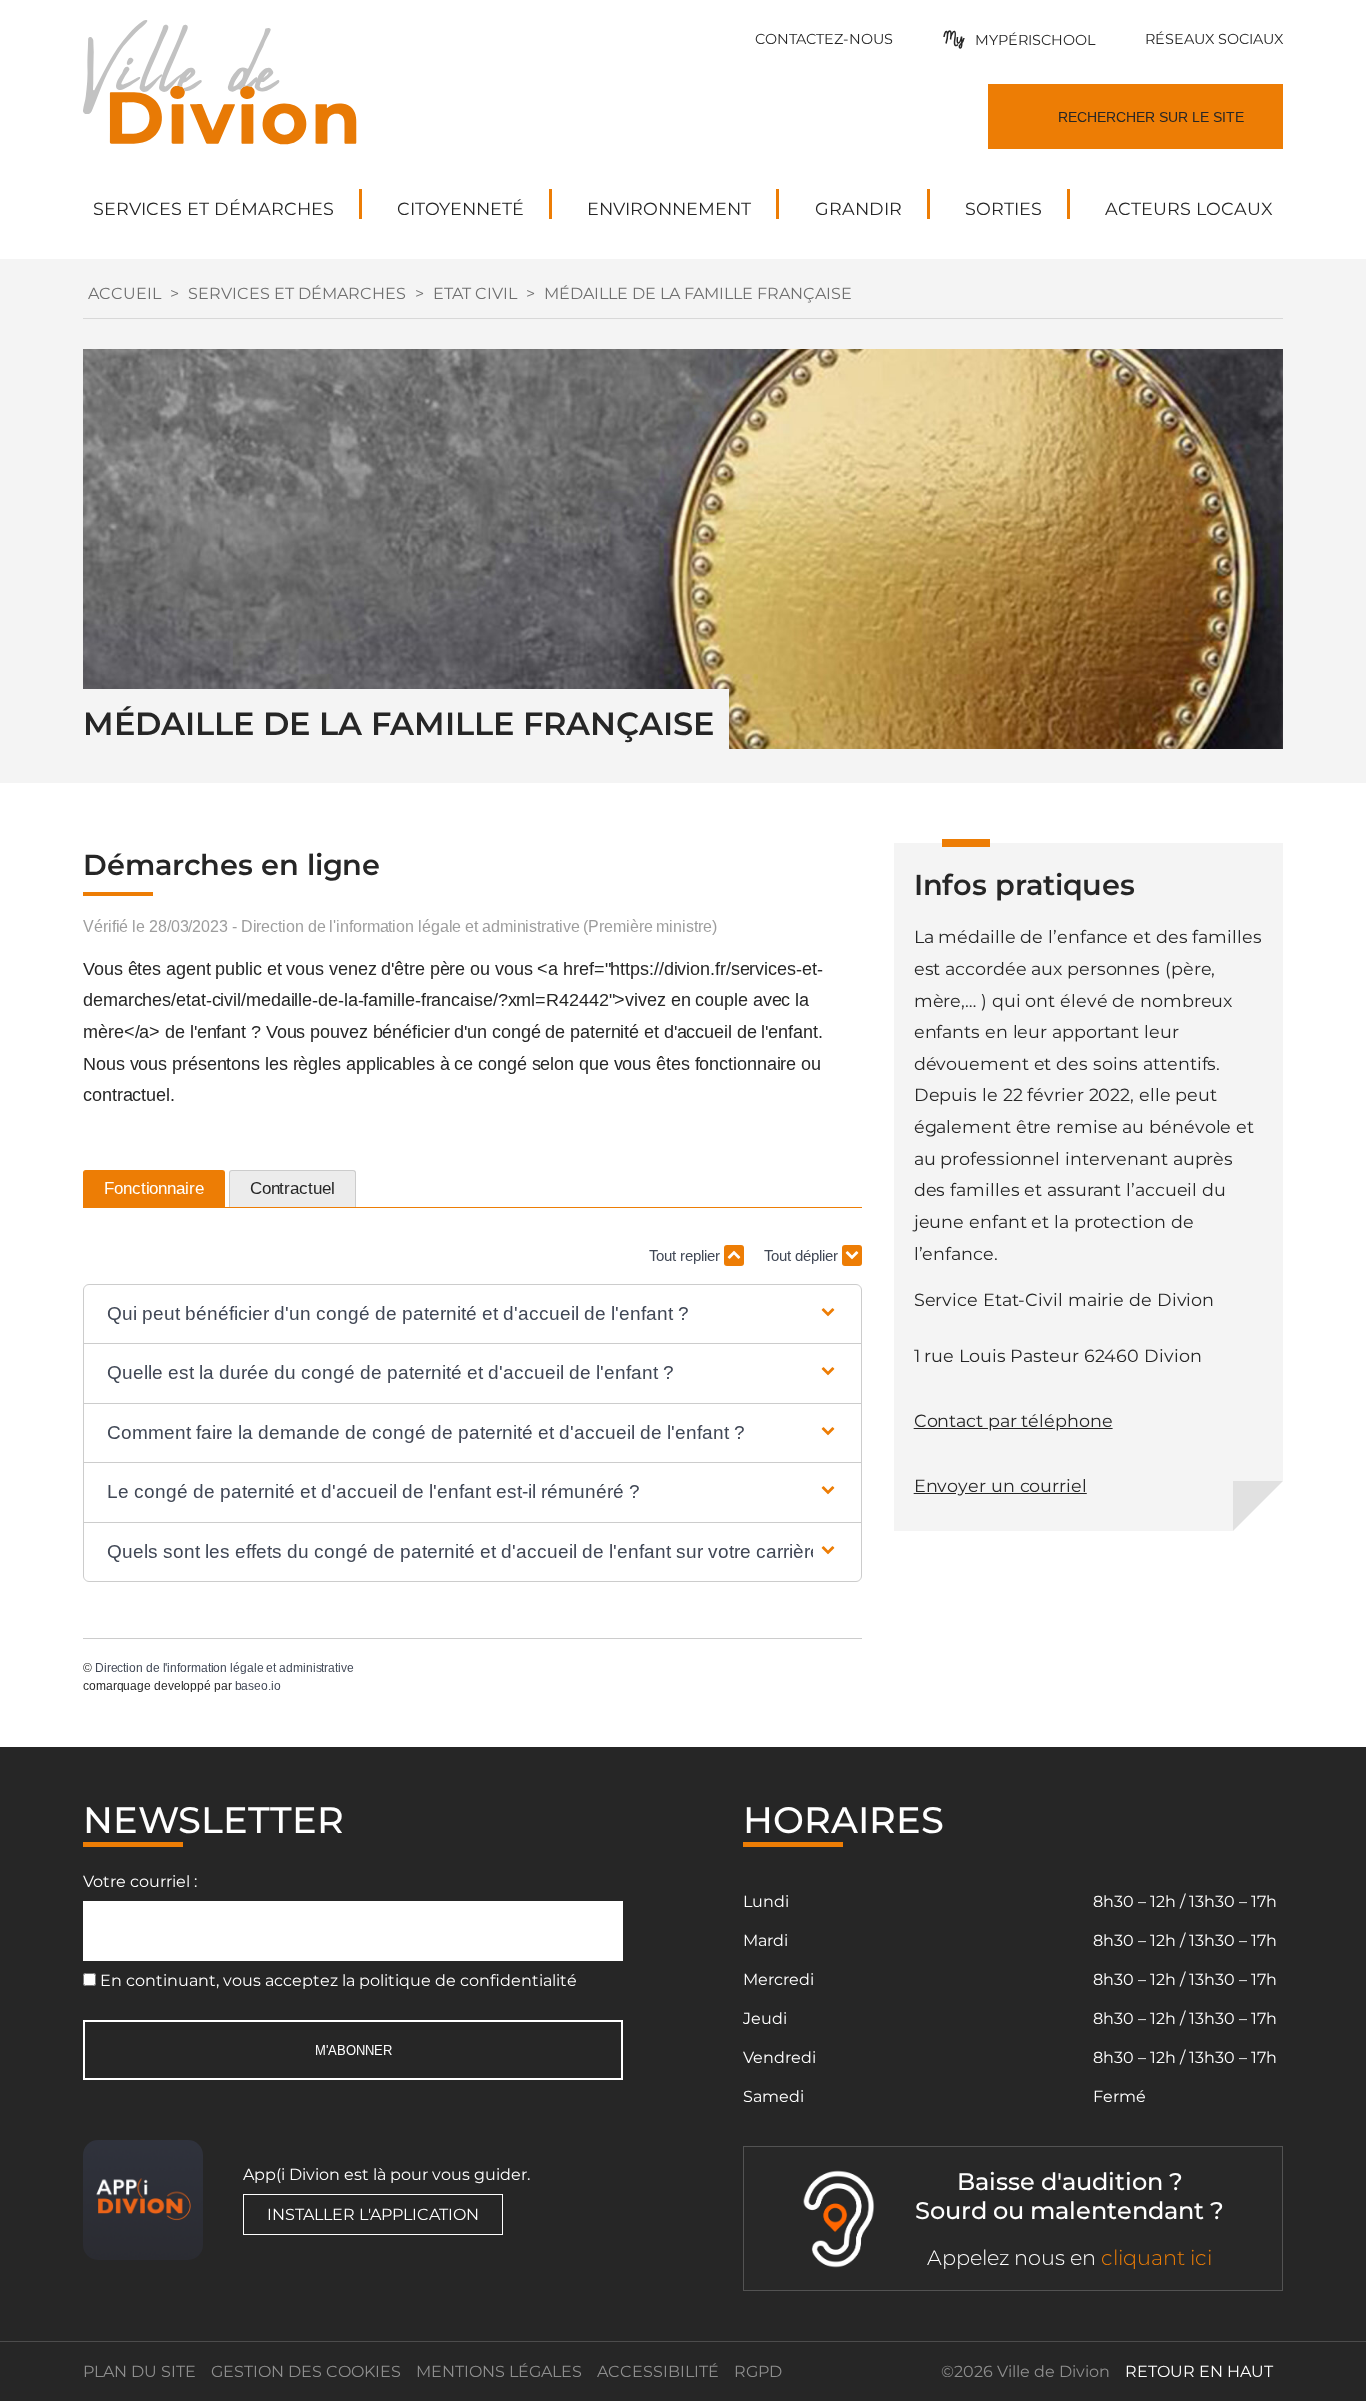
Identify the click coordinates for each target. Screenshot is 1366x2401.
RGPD (758, 2371)
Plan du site (139, 2371)
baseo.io (258, 1686)
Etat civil (475, 293)
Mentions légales (499, 2371)
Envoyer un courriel (1000, 1485)
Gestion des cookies (306, 2371)
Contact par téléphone (1013, 1420)
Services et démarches (297, 293)
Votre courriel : (140, 1881)
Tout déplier (803, 1255)
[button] (472, 1314)
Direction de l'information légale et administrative (224, 1668)
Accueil (124, 293)
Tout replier (686, 1255)
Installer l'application (373, 2214)
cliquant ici (1156, 2257)
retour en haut (1199, 2371)
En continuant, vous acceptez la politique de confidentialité (338, 1980)
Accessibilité (658, 2371)
